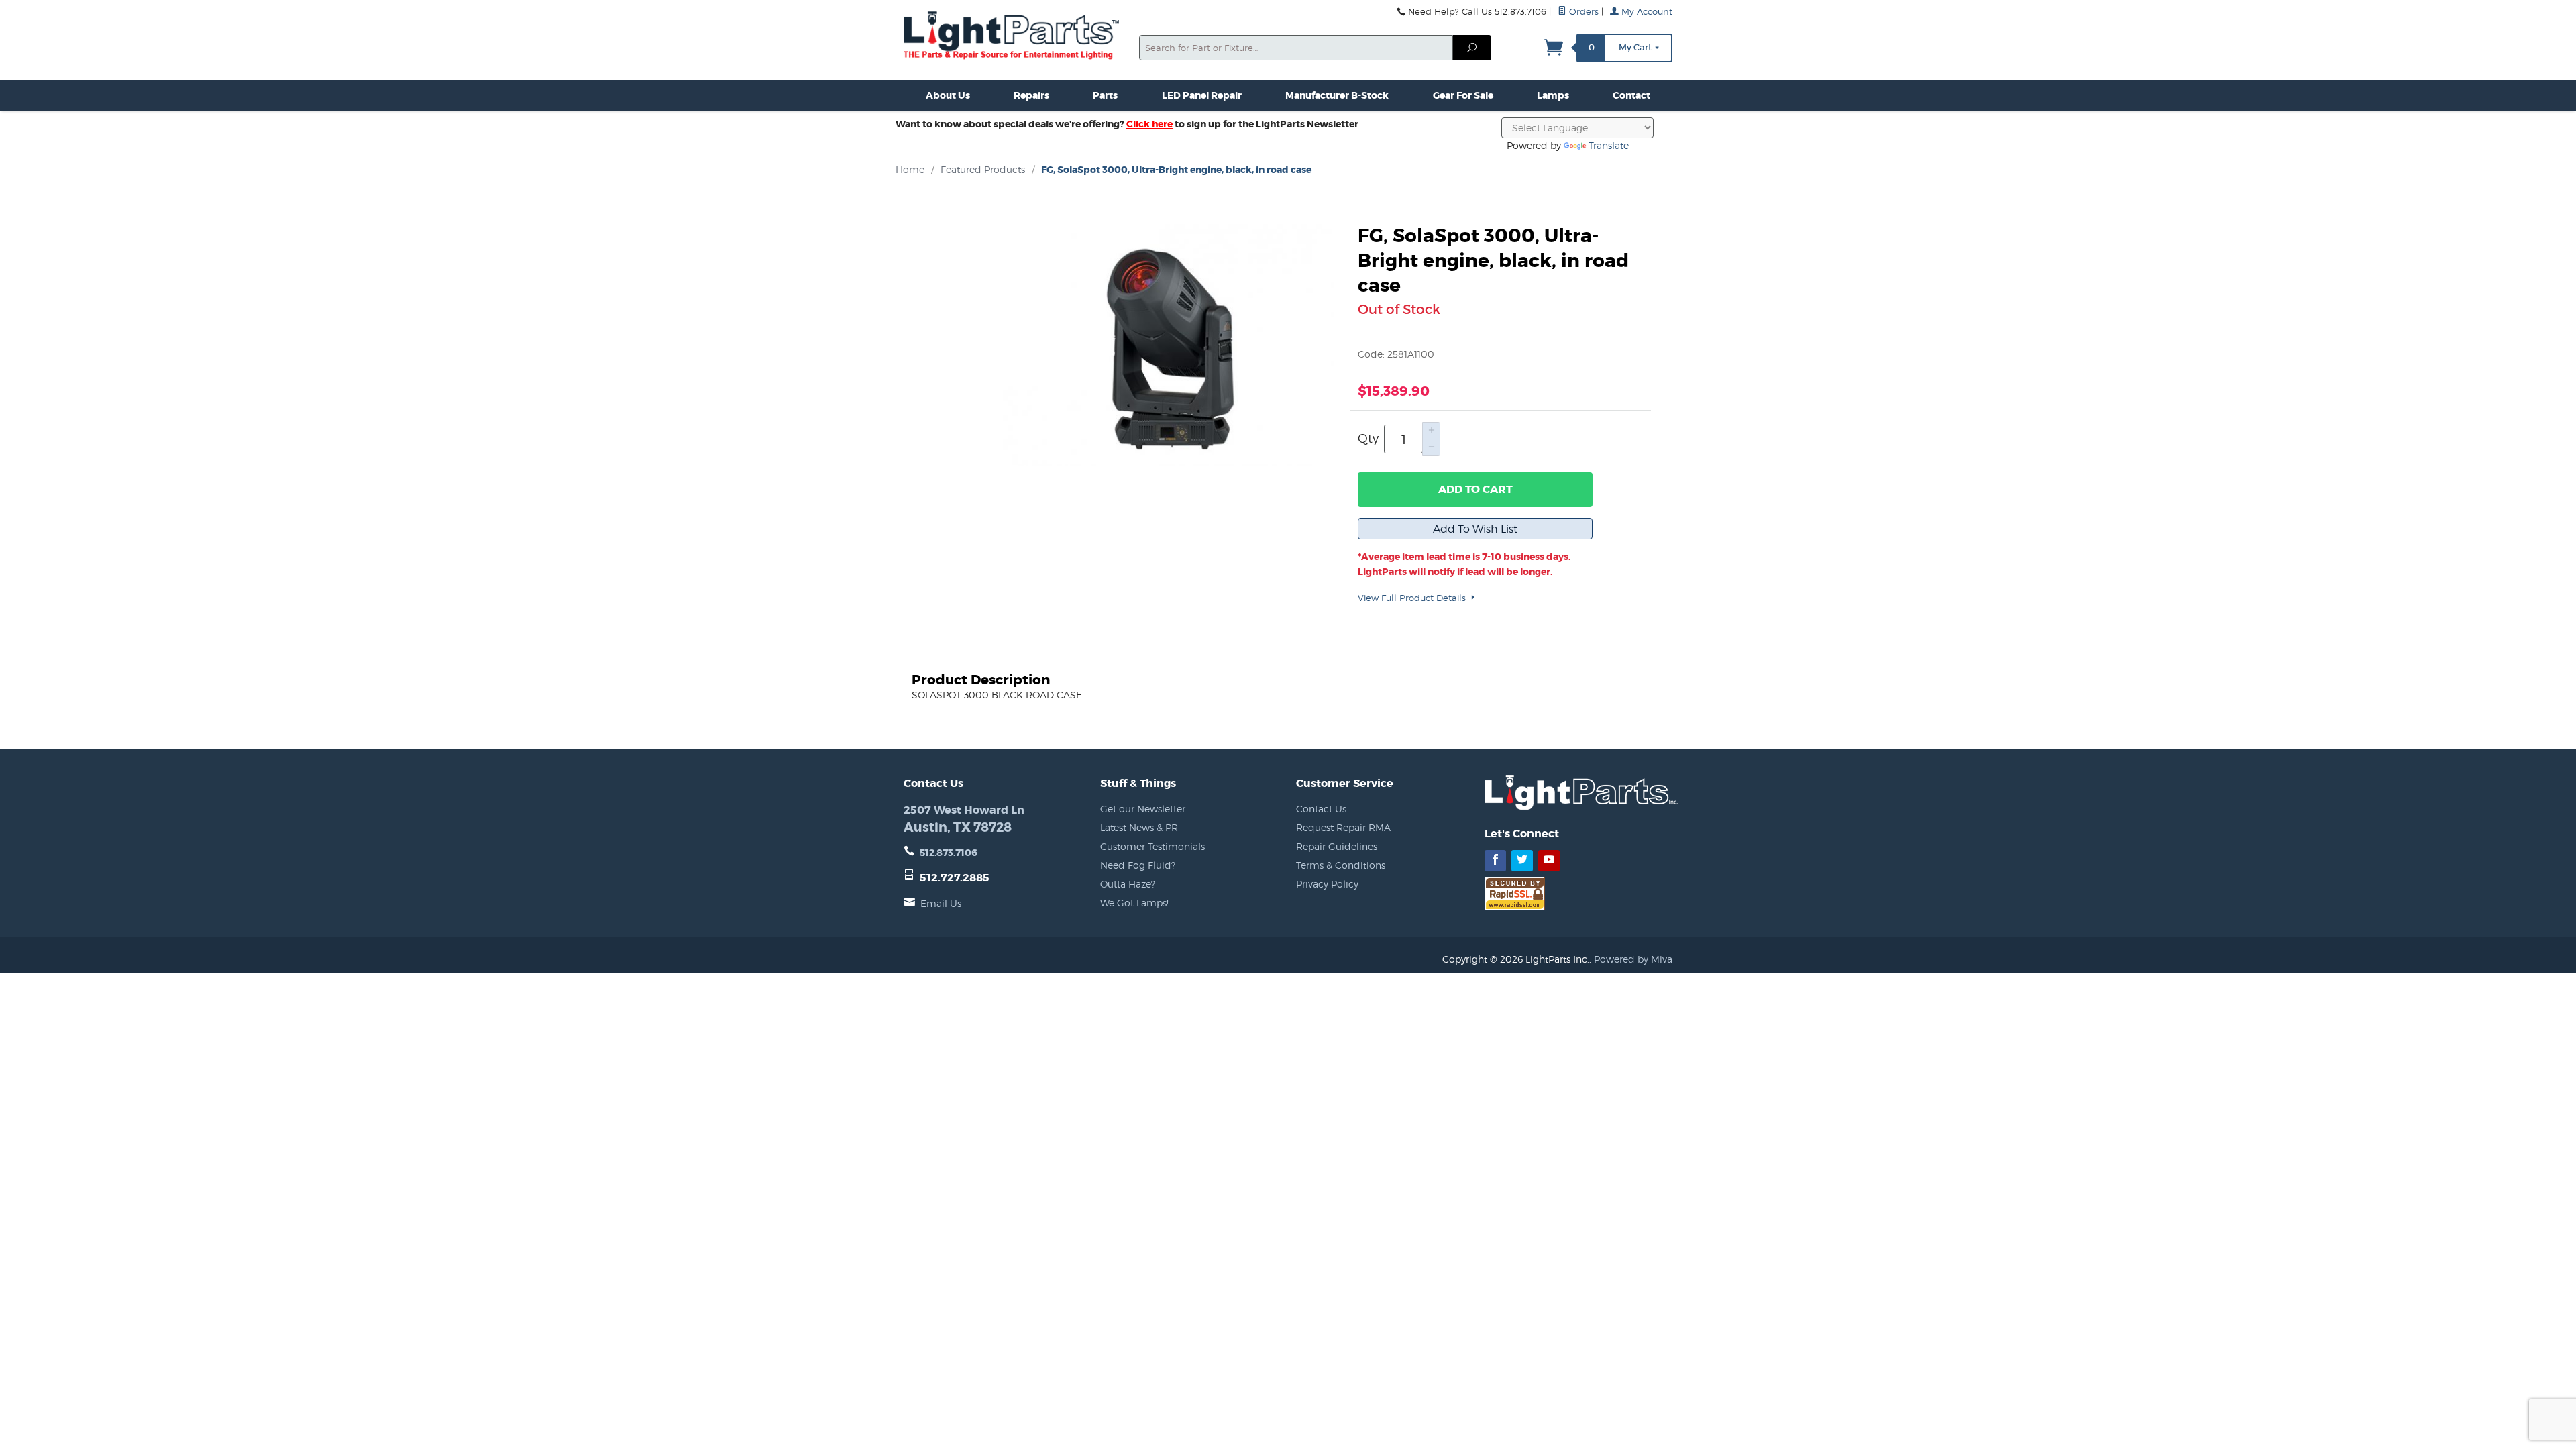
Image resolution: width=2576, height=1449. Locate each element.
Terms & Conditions (1341, 865)
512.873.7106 (949, 853)
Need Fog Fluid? (1138, 865)
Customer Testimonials (1152, 846)
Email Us (941, 903)
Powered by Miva (1633, 959)
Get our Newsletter (1143, 809)
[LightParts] (1013, 37)
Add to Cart (1475, 489)
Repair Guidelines (1337, 846)
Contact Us (1321, 809)
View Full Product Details (1413, 598)
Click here (1149, 124)
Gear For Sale (1463, 95)
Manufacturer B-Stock (1337, 95)
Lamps (1553, 95)
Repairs (1031, 95)
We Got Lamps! (1134, 903)
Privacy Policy (1327, 884)
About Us (948, 95)
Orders (1582, 12)
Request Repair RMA (1343, 827)
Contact (1631, 95)
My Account (1646, 12)
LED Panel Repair (1202, 95)
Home (910, 169)
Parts (1105, 95)
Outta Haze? (1128, 884)
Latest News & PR (1139, 827)
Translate (1609, 145)
